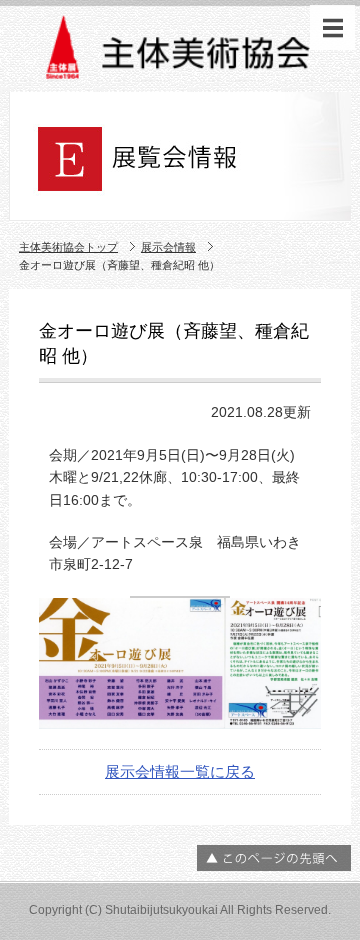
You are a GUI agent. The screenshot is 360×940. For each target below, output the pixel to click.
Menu (332, 27)
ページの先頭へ (274, 858)
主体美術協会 (180, 52)
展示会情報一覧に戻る (180, 771)
